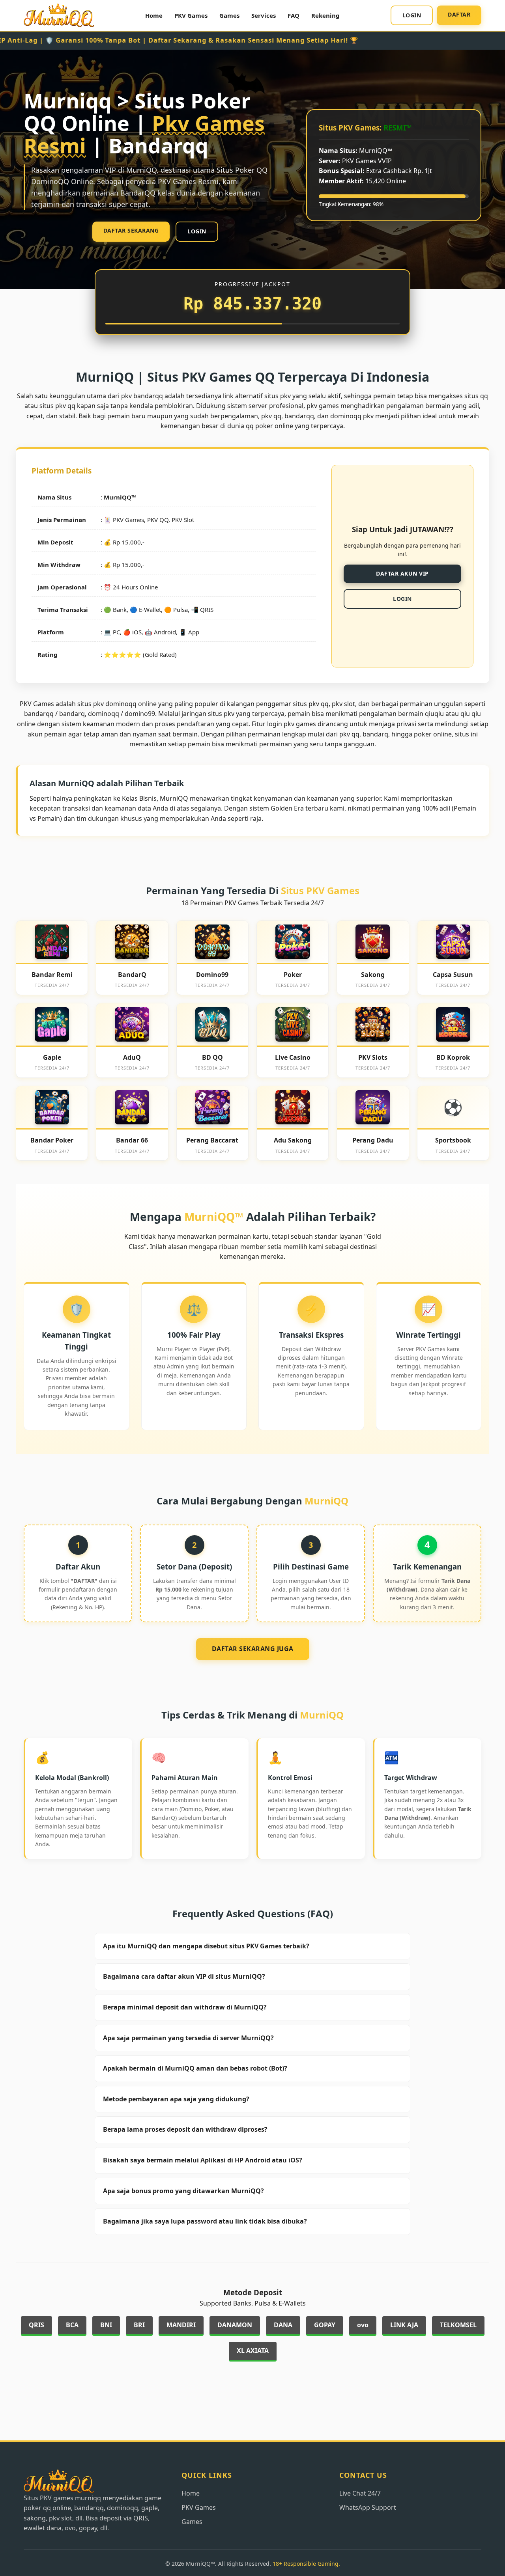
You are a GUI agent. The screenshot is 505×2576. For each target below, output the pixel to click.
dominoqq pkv (352, 416)
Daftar (459, 14)
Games (229, 15)
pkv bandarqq (142, 396)
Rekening (325, 15)
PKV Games (191, 15)
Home (154, 15)
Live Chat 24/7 (360, 2493)
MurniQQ (118, 497)
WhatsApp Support (368, 2507)
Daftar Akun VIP (402, 573)
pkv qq (349, 734)
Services (264, 15)
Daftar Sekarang (131, 230)
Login (412, 15)
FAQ (294, 15)
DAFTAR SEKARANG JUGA (253, 1649)
